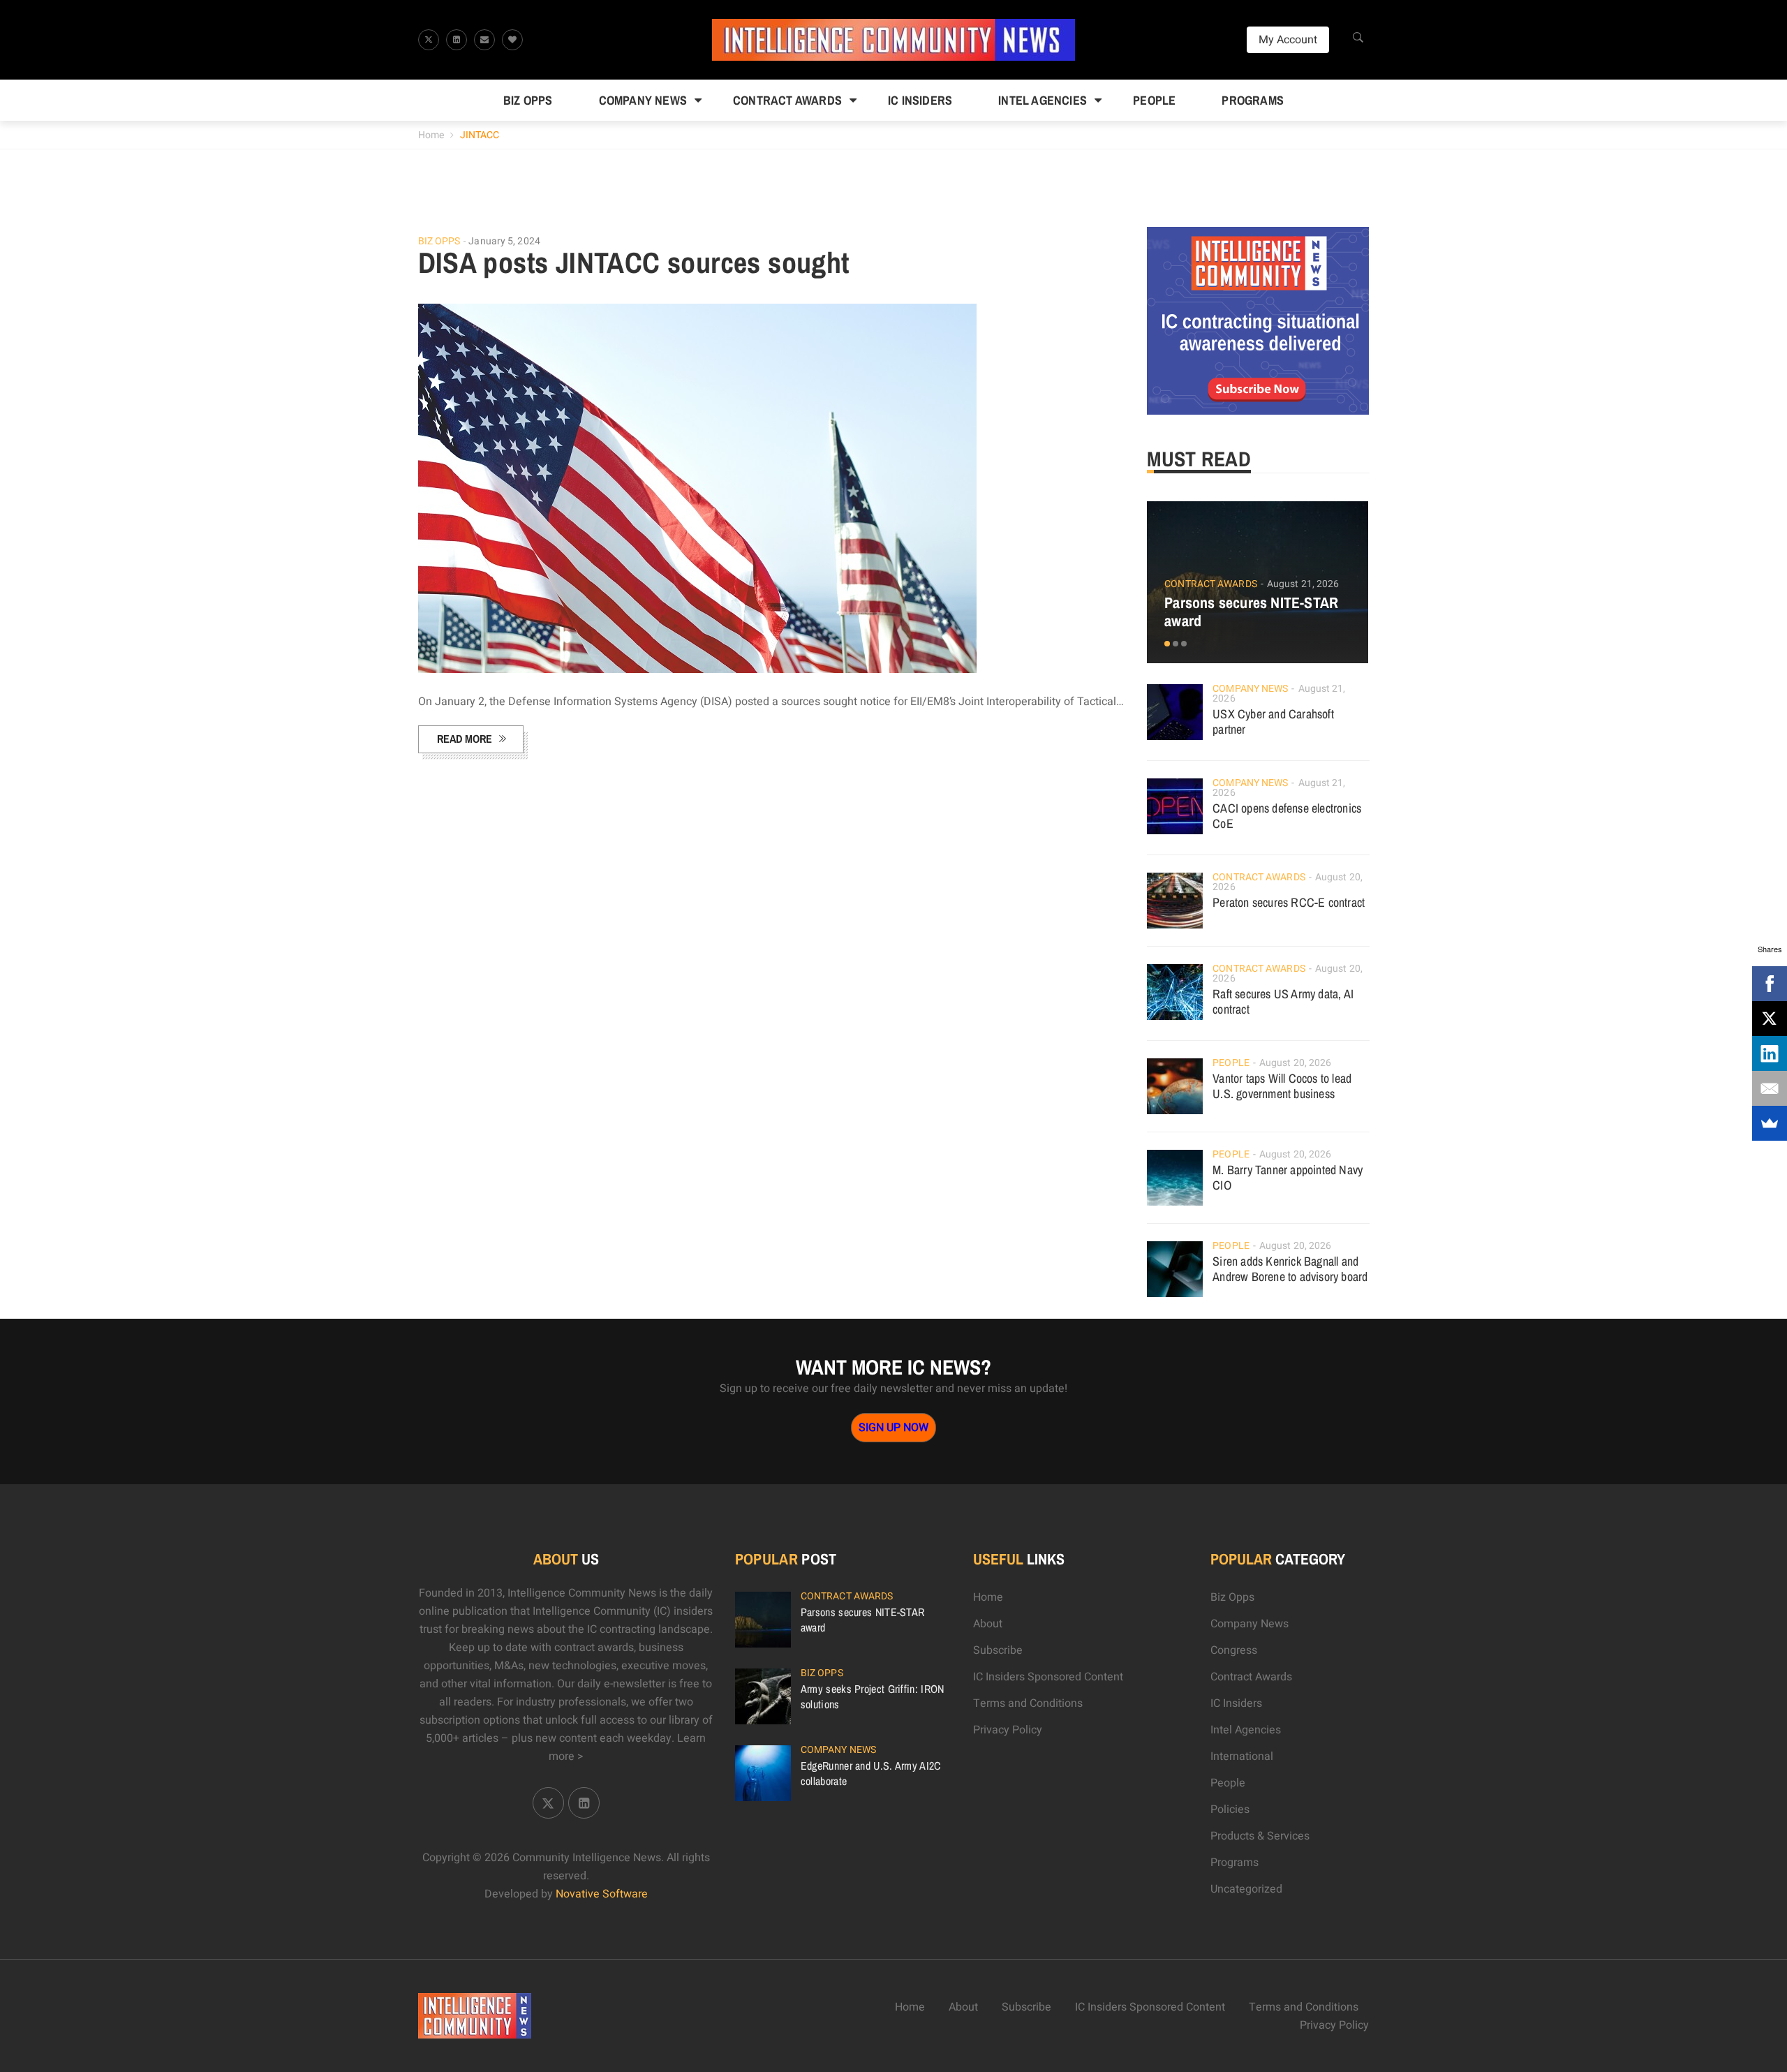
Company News (643, 100)
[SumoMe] (1770, 1123)
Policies (1230, 1810)
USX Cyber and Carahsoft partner (1273, 721)
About (988, 1624)
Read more (465, 739)
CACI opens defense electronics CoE (1287, 816)
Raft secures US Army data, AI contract (1283, 1001)
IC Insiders (920, 100)
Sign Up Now (893, 1428)
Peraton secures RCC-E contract (1289, 902)
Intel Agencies (1043, 100)
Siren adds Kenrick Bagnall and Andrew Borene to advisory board (1290, 1269)
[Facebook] (1770, 984)
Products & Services (1260, 1836)
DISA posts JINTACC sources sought (634, 262)
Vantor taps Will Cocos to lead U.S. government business (1282, 1086)
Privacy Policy (1008, 1730)
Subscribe (998, 1650)
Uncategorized (1246, 1889)
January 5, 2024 (504, 241)
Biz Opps (528, 100)
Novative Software (602, 1894)
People (1154, 100)
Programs (1253, 100)
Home (431, 135)
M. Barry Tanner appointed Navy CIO (1288, 1177)
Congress (1234, 1650)
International (1242, 1756)
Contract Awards (787, 100)
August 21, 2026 (1303, 584)
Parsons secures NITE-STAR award (1251, 612)
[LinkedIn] (1770, 1053)
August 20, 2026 (1296, 1063)
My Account (1288, 40)
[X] (1770, 1019)
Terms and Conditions (1028, 1703)
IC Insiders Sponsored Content (1048, 1677)
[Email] (1770, 1088)
